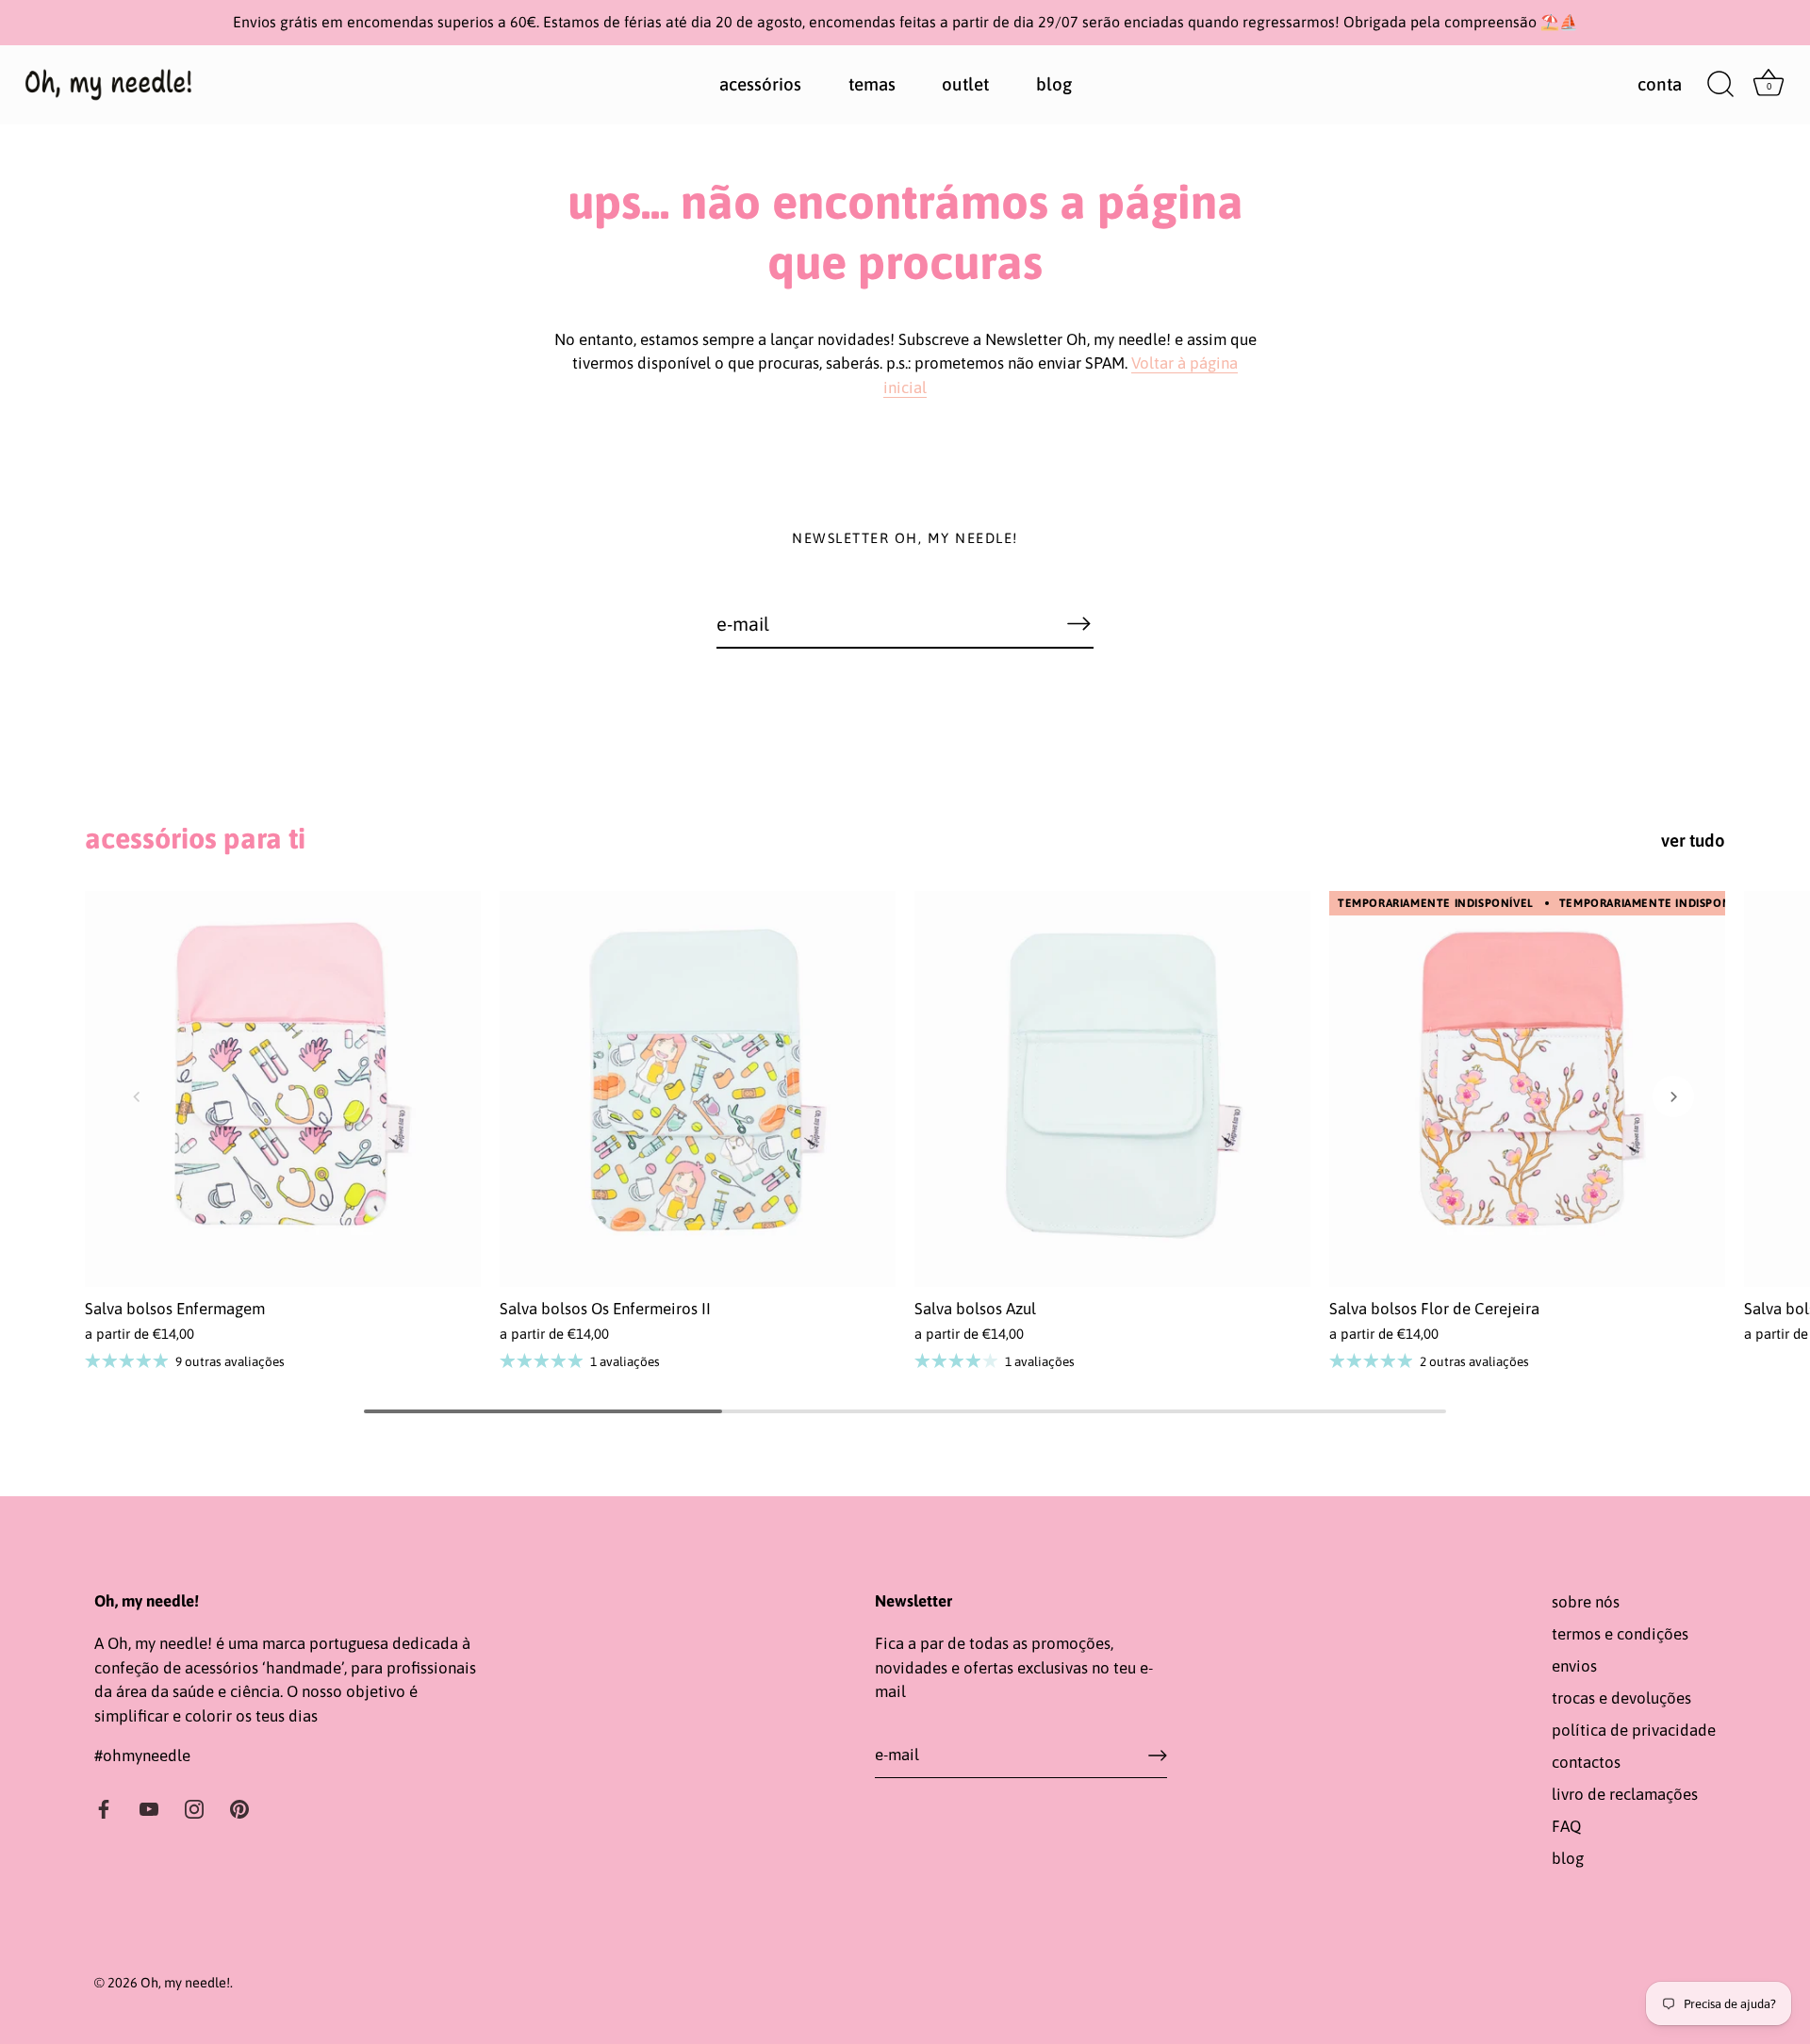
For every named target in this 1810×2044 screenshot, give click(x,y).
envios (1574, 1666)
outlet (965, 84)
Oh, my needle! (185, 1983)
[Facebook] (104, 1808)
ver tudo (1693, 841)
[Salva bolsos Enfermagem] (283, 1089)
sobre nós (1586, 1602)
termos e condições (1620, 1634)
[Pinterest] (239, 1808)
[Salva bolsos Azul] (1112, 1089)
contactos (1586, 1762)
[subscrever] (1078, 623)
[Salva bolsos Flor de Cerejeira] (1527, 1089)
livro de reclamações (1625, 1794)
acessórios (760, 84)
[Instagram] (194, 1808)
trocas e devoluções (1621, 1698)
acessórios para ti (195, 838)
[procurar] (1720, 85)
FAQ (1566, 1826)
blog (1054, 84)
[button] (137, 1096)
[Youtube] (149, 1808)
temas (872, 84)
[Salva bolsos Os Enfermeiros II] (698, 1089)
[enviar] (1158, 1756)
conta (1660, 84)
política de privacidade (1634, 1730)
